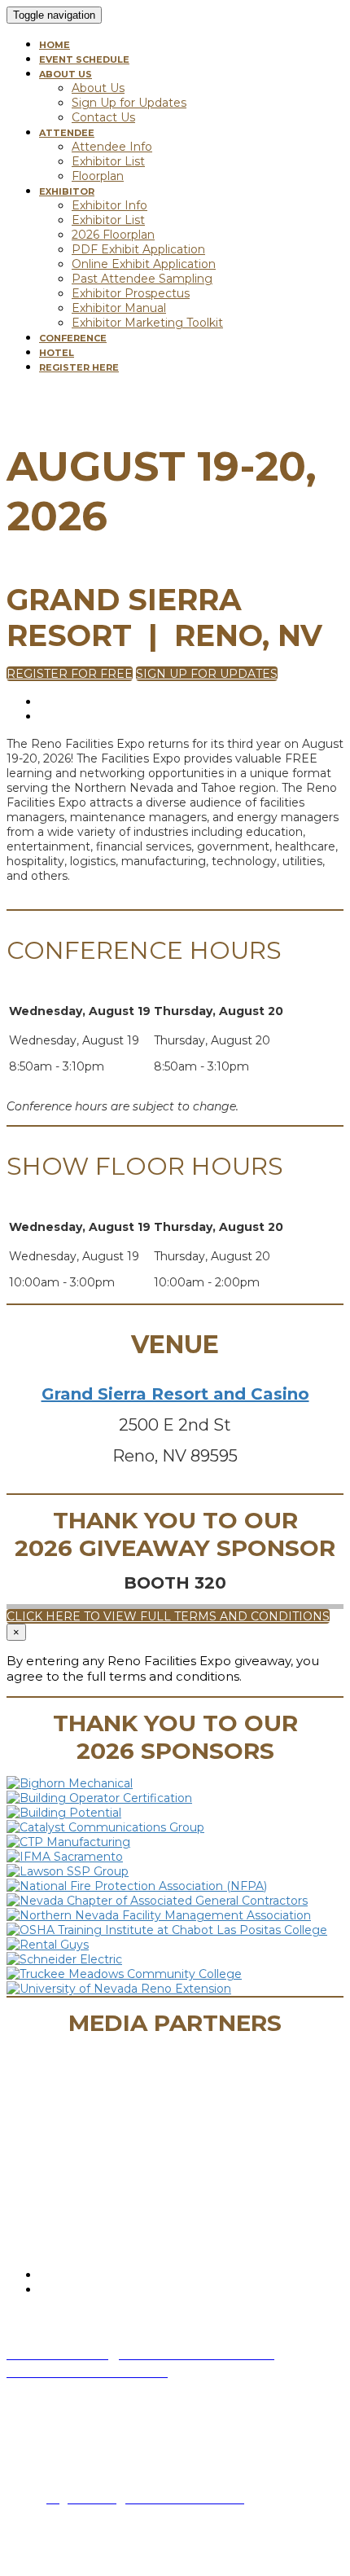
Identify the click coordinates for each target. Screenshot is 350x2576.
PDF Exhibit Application (138, 249)
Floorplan (98, 176)
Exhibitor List (108, 161)
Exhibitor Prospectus (131, 293)
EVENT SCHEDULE (84, 59)
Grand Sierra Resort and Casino (175, 1394)
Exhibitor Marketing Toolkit (147, 323)
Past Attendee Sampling (142, 279)
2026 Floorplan (113, 235)
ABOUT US (66, 74)
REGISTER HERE (79, 367)
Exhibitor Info (109, 205)
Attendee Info (112, 147)
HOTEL (57, 353)
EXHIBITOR (67, 191)
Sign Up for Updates (129, 103)
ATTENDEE (67, 133)
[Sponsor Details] (70, 1783)
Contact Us (103, 117)
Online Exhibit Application (144, 264)
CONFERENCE (73, 338)
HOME (55, 45)
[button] (70, 674)
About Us (98, 88)
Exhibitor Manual (119, 308)
